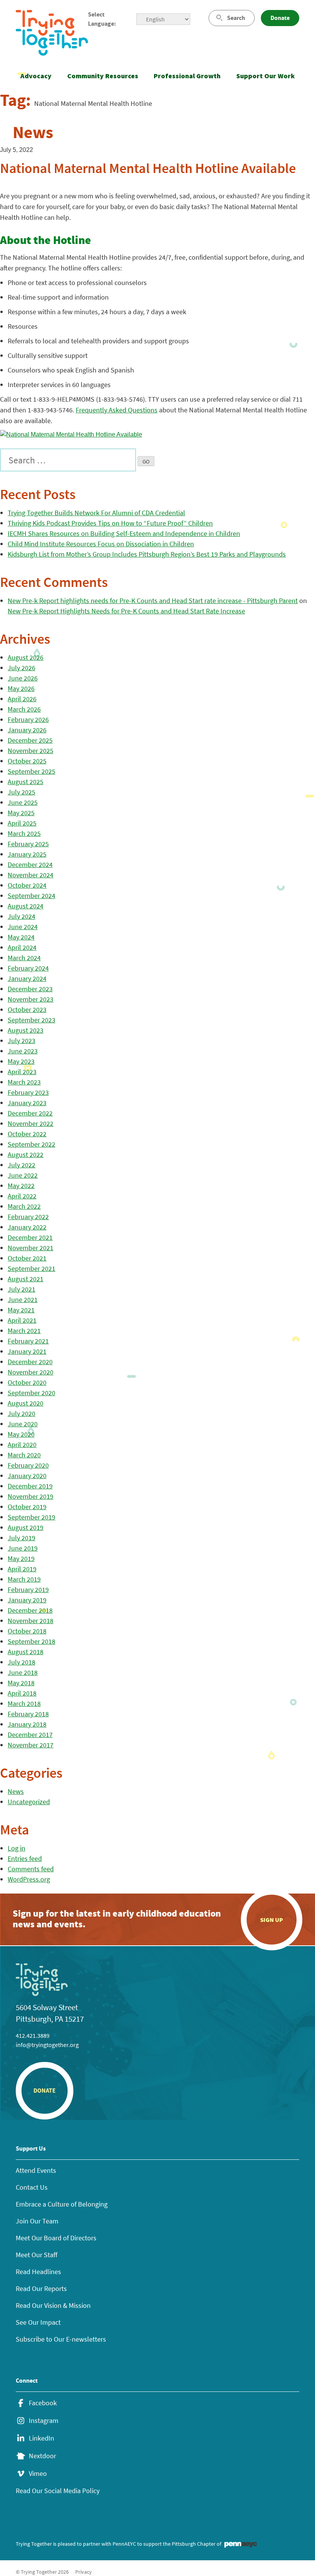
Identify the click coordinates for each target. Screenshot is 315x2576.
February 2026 (28, 719)
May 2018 (21, 1683)
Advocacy (36, 76)
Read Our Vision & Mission (53, 2305)
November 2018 (31, 1621)
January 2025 (27, 854)
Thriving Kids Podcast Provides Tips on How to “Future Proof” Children (110, 523)
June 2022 (23, 1175)
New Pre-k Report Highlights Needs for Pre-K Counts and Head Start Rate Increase (126, 611)
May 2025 (21, 813)
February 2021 (28, 1341)
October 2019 (27, 1507)
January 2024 (27, 978)
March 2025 (24, 833)
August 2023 (26, 1030)
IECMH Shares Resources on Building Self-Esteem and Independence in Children (124, 533)
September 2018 (31, 1641)
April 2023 (22, 1072)
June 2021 (23, 1300)
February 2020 (28, 1465)
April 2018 (22, 1693)
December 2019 (30, 1486)
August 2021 (26, 1279)
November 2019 (31, 1496)
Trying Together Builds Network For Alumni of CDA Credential (96, 513)
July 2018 (22, 1662)
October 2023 (27, 1009)
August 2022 (26, 1155)
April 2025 (22, 823)
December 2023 (30, 989)
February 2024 (28, 968)
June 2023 (23, 1051)
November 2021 (31, 1248)
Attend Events (36, 2170)
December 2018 (30, 1610)
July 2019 (22, 1538)
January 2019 (27, 1600)
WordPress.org (29, 1879)
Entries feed (25, 1858)
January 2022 (27, 1227)
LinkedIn (41, 2438)
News (16, 1791)
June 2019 (23, 1548)
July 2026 (22, 668)
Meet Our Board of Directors (56, 2238)
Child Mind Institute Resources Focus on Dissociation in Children (101, 544)
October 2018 (27, 1631)
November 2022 (31, 1123)
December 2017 (30, 1735)
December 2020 (30, 1362)
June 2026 (23, 678)
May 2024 (21, 937)
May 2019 (21, 1558)
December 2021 (30, 1237)
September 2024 (31, 896)
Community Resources (103, 76)
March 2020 (24, 1455)
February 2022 (28, 1217)
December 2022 (30, 1113)
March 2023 (24, 1082)
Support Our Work (265, 76)
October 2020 (27, 1382)
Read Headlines (38, 2272)
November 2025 (31, 751)
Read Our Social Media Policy (58, 2491)
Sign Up (272, 1920)
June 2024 (23, 927)
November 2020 (31, 1372)
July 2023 (22, 1041)
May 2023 (21, 1061)
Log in (17, 1848)
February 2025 (28, 844)
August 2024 (26, 906)
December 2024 (30, 864)
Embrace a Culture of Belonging (62, 2204)
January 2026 (27, 730)
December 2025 (30, 740)
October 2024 (27, 885)
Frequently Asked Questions (117, 410)
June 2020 (23, 1424)
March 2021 (24, 1331)
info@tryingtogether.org (47, 2045)
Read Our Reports (41, 2288)
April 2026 (22, 699)
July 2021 (22, 1289)
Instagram (44, 2421)
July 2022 (22, 1165)
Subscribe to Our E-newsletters (61, 2339)
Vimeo (38, 2474)
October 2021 (27, 1258)
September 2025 (31, 771)
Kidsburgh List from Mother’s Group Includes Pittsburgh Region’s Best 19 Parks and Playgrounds (147, 554)
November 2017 (31, 1745)
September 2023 (31, 1020)
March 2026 (24, 709)
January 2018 (27, 1724)
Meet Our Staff (36, 2255)
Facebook (43, 2403)
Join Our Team (37, 2221)
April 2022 (22, 1196)
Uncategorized (29, 1802)
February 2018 (28, 1714)
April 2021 (22, 1320)
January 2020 (27, 1476)
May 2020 (21, 1434)
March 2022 (24, 1206)
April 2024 (22, 947)
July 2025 (22, 792)
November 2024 (31, 875)
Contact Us (32, 2187)
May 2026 (21, 688)
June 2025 (23, 802)
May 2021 (21, 1310)
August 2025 (26, 782)
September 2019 (31, 1517)
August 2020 (26, 1403)
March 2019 (24, 1579)
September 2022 (31, 1144)
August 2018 (26, 1652)
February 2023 (28, 1092)
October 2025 (27, 761)
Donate (280, 18)
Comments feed (31, 1869)
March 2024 (24, 958)
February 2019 (28, 1590)
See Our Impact (38, 2322)
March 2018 (24, 1703)
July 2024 (22, 916)
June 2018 (23, 1672)
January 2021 (27, 1351)
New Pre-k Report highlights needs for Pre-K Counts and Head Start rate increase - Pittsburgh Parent (153, 601)
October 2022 (27, 1134)
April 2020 (22, 1445)
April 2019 (22, 1569)
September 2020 (31, 1393)
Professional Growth (187, 76)
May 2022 (21, 1186)
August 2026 (26, 657)
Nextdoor (42, 2456)
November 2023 (31, 999)
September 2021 (31, 1268)
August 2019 (26, 1527)
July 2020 (22, 1413)
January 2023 (27, 1103)
